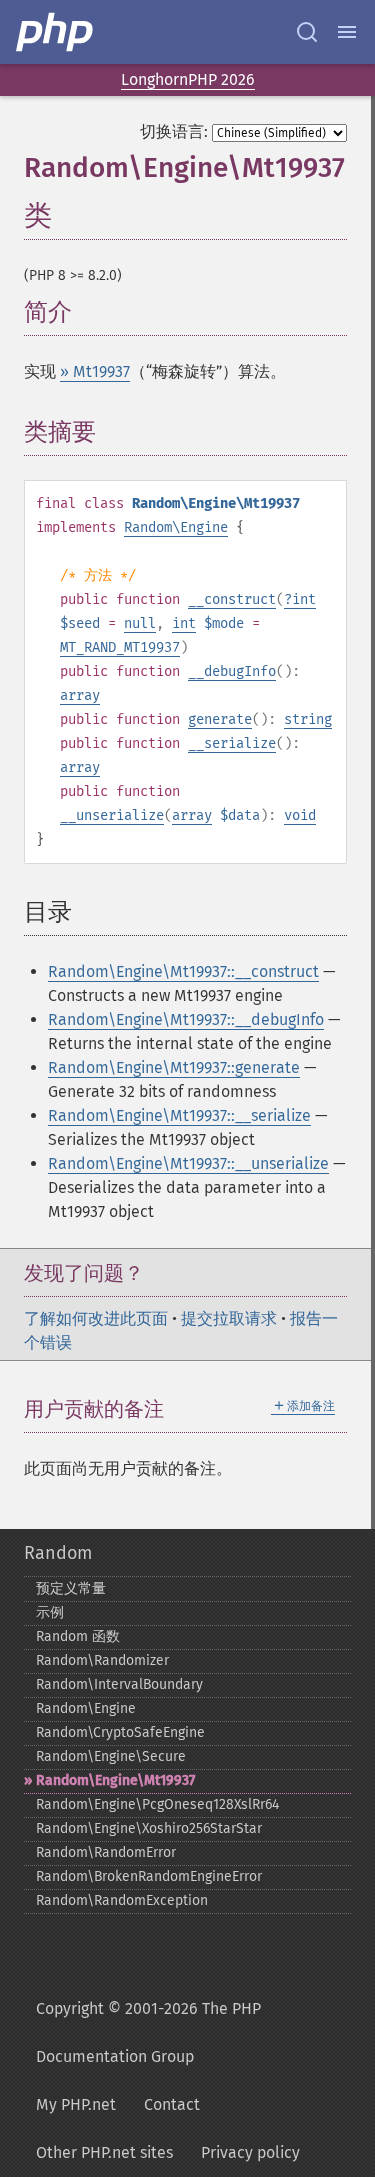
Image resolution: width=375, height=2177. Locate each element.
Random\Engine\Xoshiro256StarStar (149, 1828)
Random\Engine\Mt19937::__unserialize (188, 1163)
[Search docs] (307, 32)
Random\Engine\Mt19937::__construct (183, 971)
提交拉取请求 (229, 1318)
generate (220, 719)
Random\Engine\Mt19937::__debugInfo (186, 1019)
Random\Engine (176, 527)
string (308, 719)
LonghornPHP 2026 (188, 79)
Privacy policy (250, 2152)
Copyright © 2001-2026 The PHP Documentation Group (148, 2032)
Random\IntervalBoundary (119, 1684)
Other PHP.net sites (104, 2152)
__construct (232, 599)
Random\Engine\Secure (111, 1756)
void (300, 815)
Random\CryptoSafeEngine (120, 1732)
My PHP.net (76, 2104)
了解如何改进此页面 (96, 1318)
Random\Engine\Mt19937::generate (174, 1067)
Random (58, 1553)
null (140, 623)
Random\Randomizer (102, 1660)
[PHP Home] (56, 32)
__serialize (232, 743)
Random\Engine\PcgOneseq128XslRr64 (157, 1804)
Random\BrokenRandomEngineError (149, 1876)
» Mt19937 (95, 371)
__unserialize (112, 815)
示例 (50, 1612)
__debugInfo (232, 671)
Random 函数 (78, 1636)
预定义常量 (71, 1588)
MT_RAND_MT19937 (120, 647)
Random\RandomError (106, 1852)
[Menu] (347, 32)
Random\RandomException (122, 1900)
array (80, 695)
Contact (172, 2104)
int (304, 599)
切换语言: (174, 131)
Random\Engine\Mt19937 (115, 1780)
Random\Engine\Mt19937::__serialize (179, 1115)
